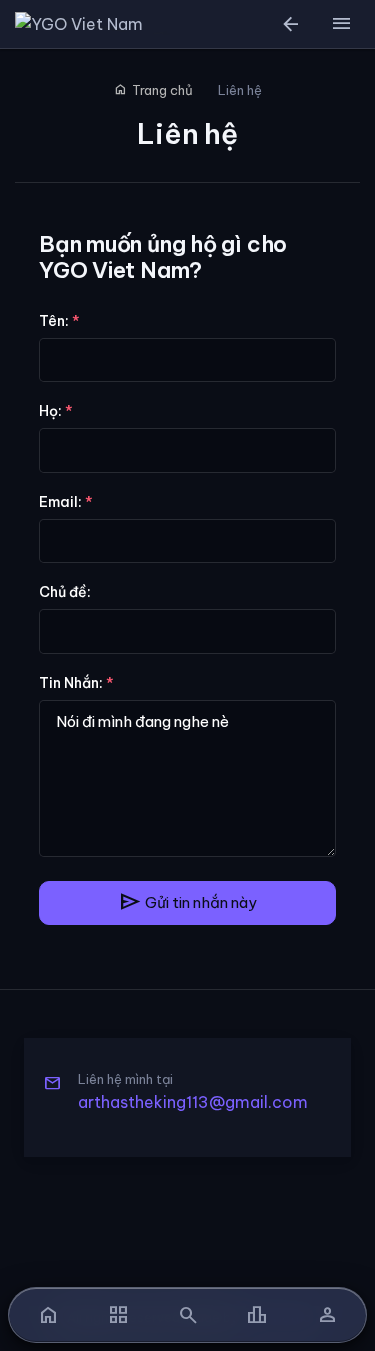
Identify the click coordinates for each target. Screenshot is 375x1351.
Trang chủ (153, 90)
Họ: (56, 411)
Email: (66, 502)
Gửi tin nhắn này (187, 902)
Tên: (59, 321)
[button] (341, 24)
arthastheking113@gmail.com (193, 1102)
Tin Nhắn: (76, 683)
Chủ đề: (65, 592)
